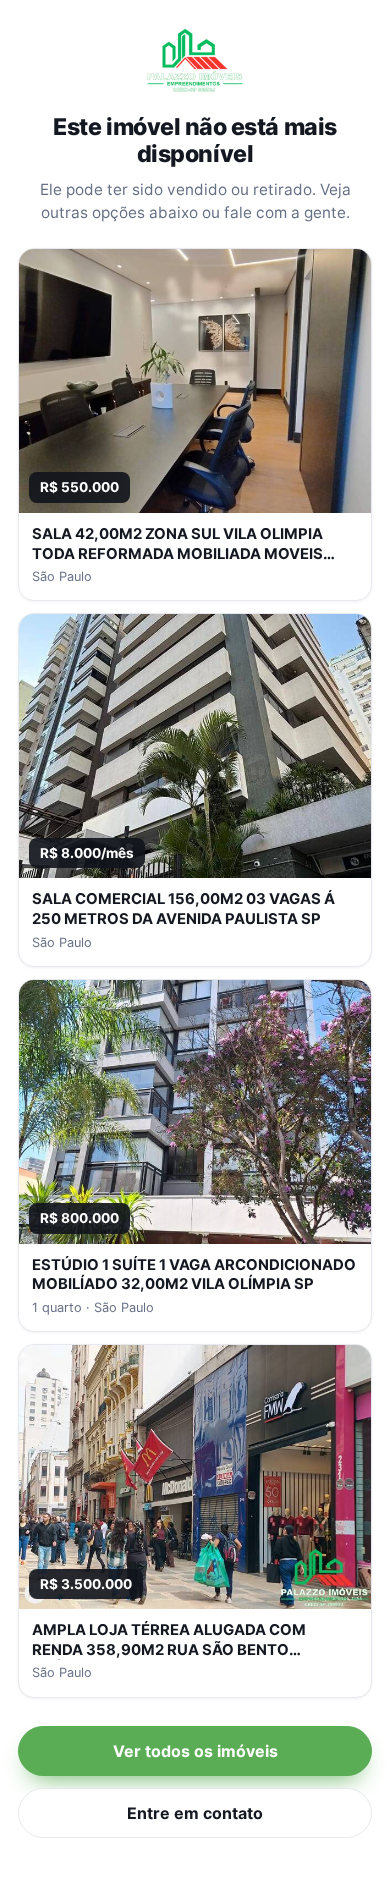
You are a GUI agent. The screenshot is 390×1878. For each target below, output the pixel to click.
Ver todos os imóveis (195, 1751)
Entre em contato (195, 1813)
